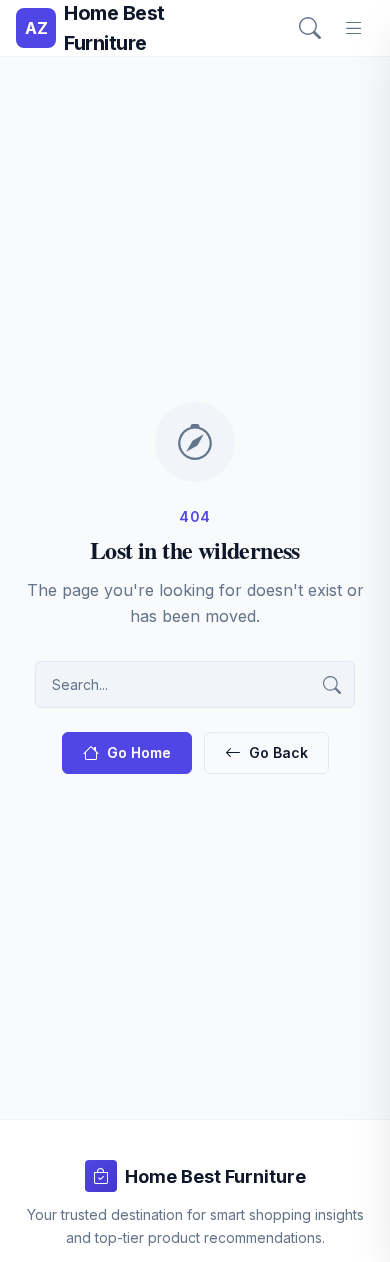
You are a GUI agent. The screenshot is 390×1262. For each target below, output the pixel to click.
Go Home (139, 752)
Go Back (278, 752)
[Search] (310, 28)
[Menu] (354, 28)
